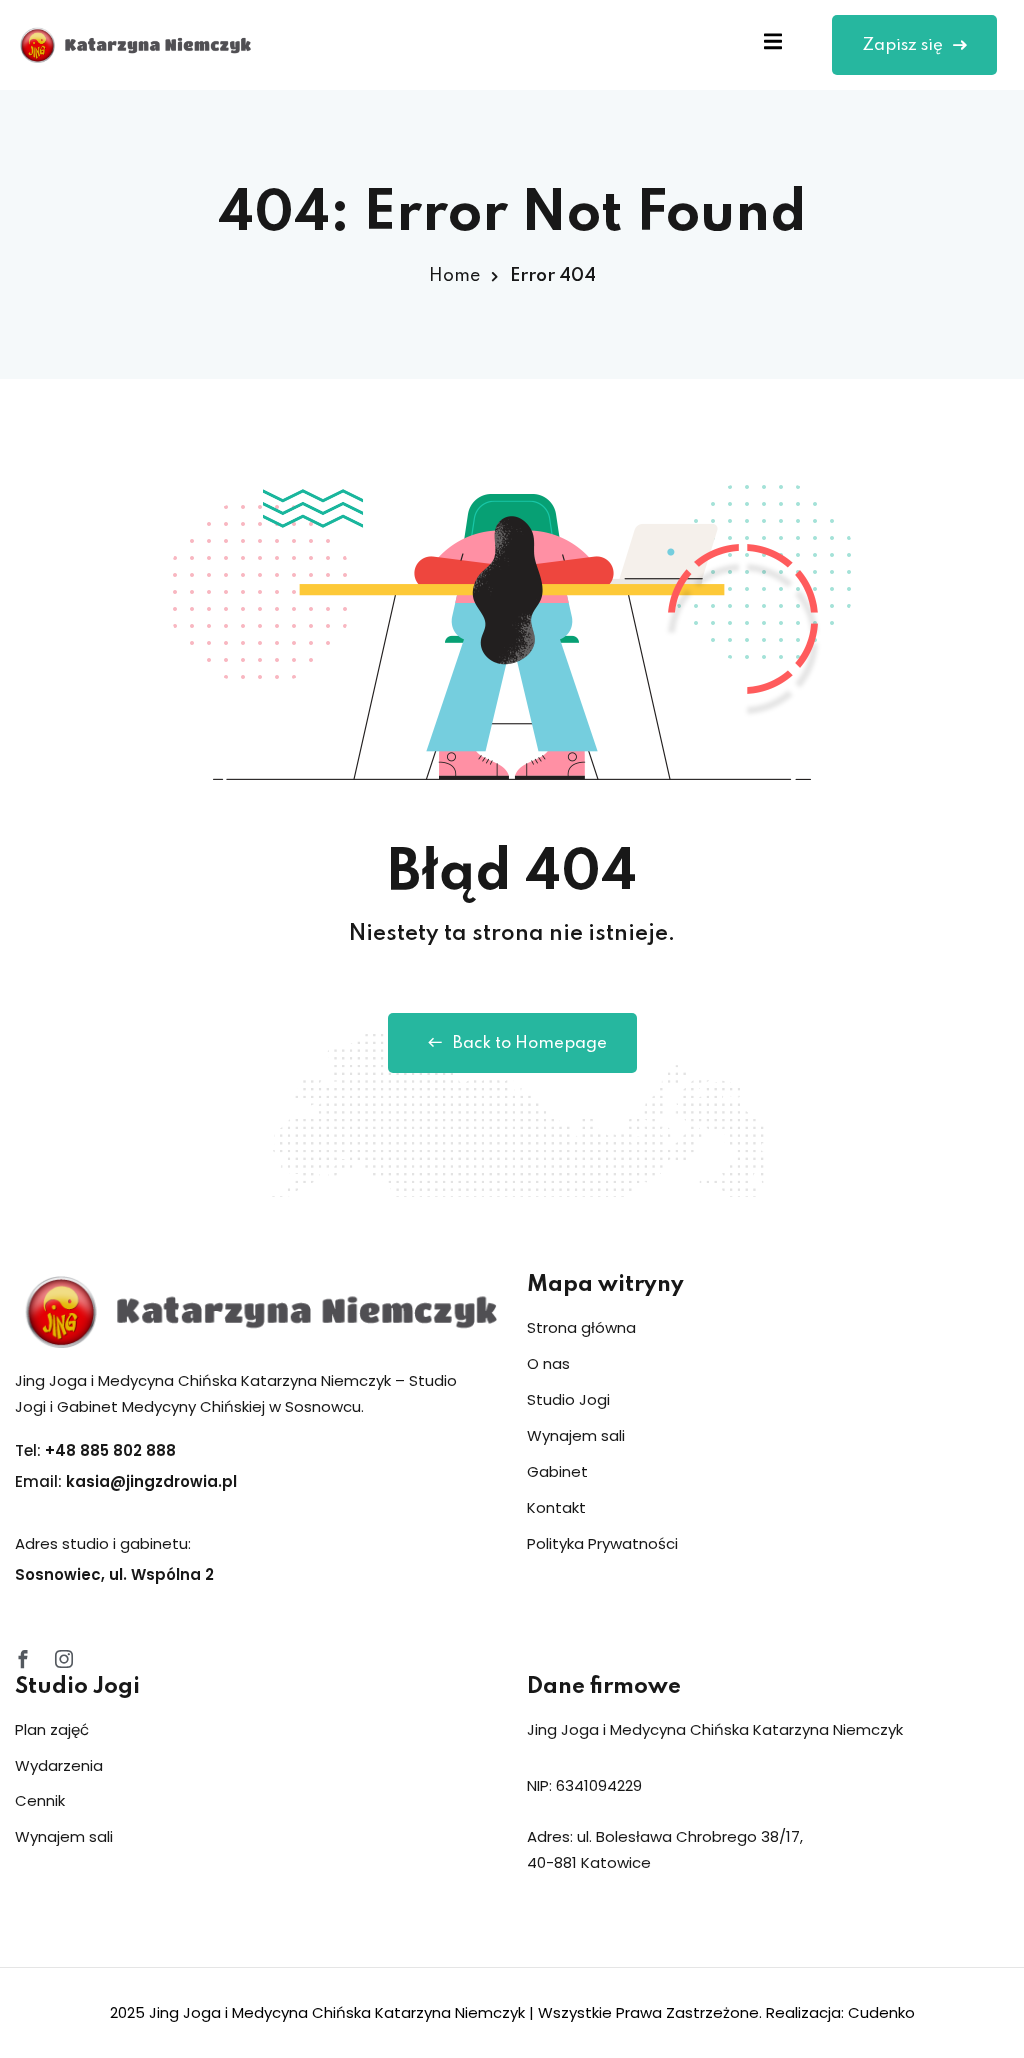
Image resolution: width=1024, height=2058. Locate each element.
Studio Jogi (568, 1399)
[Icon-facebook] (23, 1659)
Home (454, 276)
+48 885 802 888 (110, 1450)
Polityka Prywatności (602, 1543)
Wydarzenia (59, 1765)
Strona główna (581, 1327)
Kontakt (556, 1507)
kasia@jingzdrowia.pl (151, 1481)
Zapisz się (902, 45)
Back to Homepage (530, 1043)
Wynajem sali (576, 1435)
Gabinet (557, 1471)
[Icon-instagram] (64, 1659)
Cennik (40, 1800)
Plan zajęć (52, 1729)
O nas (548, 1363)
